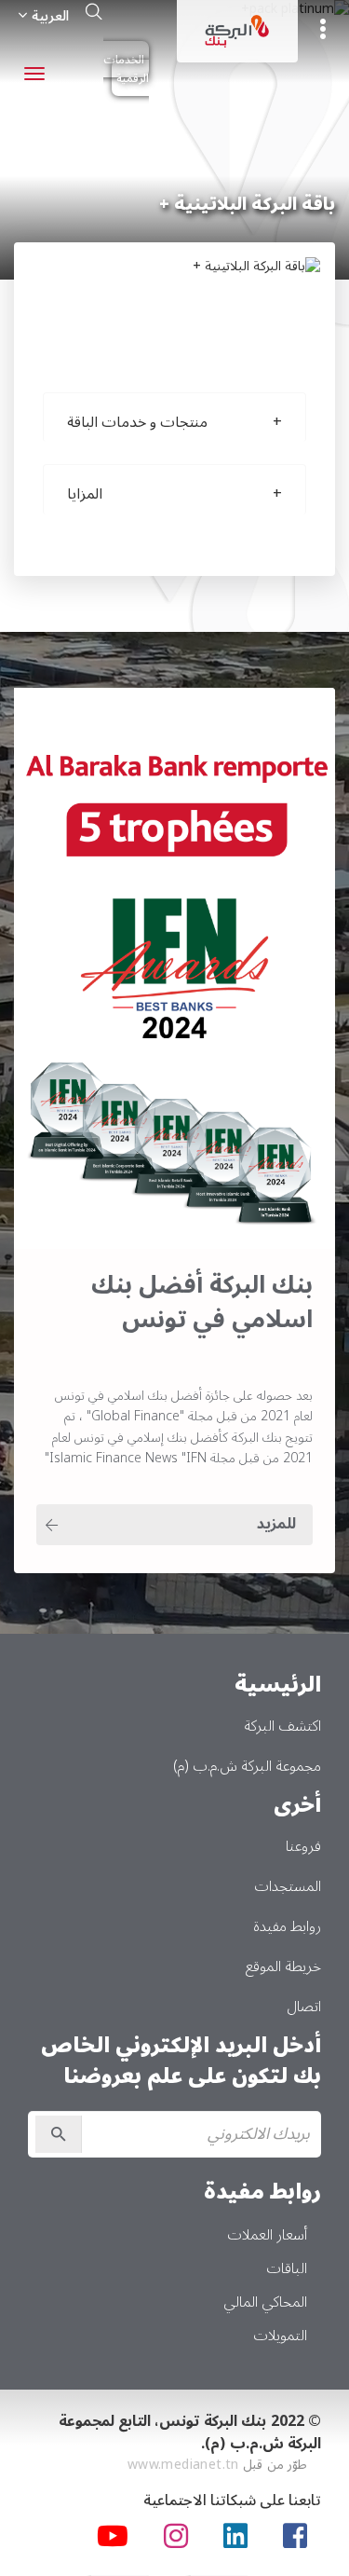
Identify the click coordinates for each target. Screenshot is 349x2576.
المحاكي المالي (265, 2302)
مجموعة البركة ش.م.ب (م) (247, 1766)
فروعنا (303, 1846)
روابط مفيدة (287, 1926)
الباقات (287, 2268)
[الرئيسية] (237, 31)
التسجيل (59, 2134)
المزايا (85, 494)
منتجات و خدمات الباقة (137, 422)
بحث (94, 11)
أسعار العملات (267, 2235)
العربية (50, 16)
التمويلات (280, 2336)
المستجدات (288, 1886)
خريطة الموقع (283, 1966)
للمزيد (276, 1524)
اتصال (304, 2007)
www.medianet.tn (183, 2465)
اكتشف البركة (282, 1726)
